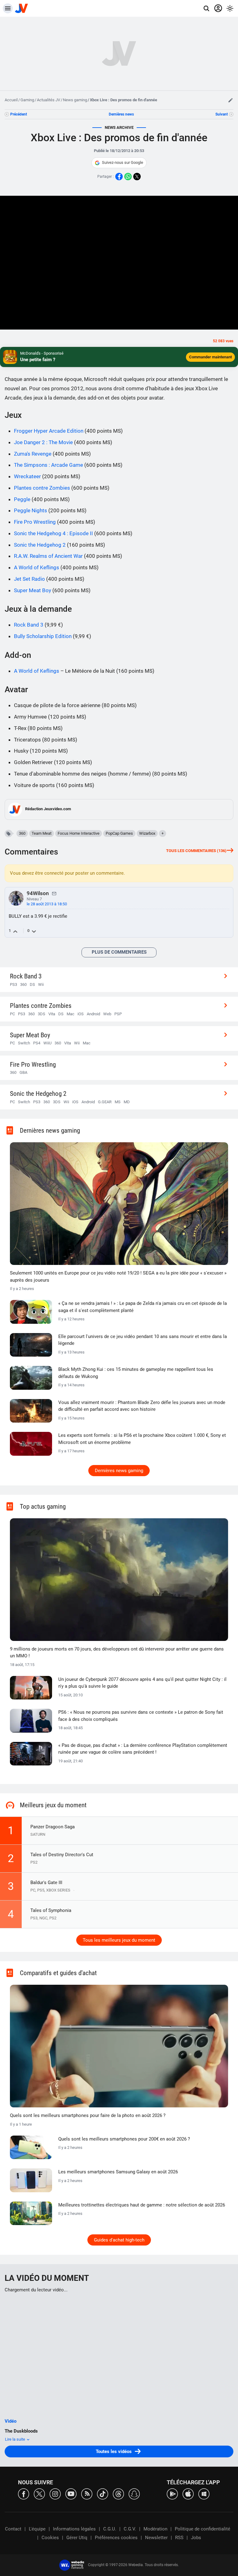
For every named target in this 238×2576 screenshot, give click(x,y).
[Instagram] (55, 2493)
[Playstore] (172, 2493)
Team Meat (42, 833)
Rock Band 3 (29, 625)
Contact (13, 2529)
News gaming (75, 100)
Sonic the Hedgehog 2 (40, 545)
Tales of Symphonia (51, 1910)
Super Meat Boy (33, 590)
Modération (155, 2529)
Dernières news (121, 114)
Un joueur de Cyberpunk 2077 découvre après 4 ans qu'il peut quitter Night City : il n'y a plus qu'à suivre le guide (142, 1683)
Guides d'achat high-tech (119, 2240)
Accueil (11, 100)
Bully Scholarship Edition (43, 636)
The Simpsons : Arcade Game (48, 465)
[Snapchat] (134, 2493)
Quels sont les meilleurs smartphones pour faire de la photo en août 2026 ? (88, 2115)
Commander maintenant (210, 357)
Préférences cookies (116, 2538)
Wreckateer (27, 476)
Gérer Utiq (77, 2538)
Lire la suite (15, 2439)
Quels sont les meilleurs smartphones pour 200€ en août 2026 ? (124, 2139)
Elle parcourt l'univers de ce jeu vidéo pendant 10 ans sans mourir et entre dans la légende (143, 1340)
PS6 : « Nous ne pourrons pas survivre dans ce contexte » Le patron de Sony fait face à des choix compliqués (141, 1716)
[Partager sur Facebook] (119, 177)
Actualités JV (48, 100)
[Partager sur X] (137, 177)
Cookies (50, 2538)
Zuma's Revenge (33, 454)
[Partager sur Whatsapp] (128, 177)
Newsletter (156, 2538)
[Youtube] (71, 2493)
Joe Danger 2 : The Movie (43, 442)
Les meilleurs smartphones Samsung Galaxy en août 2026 (118, 2172)
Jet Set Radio (29, 579)
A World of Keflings (37, 567)
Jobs (196, 2538)
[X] (39, 2493)
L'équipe (37, 2529)
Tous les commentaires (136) (196, 851)
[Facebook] (24, 2493)
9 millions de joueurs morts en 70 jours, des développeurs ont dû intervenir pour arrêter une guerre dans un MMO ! (117, 1653)
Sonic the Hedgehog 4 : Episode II (53, 533)
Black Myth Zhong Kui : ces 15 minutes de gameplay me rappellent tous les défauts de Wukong (136, 1373)
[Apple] (188, 2493)
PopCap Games (119, 833)
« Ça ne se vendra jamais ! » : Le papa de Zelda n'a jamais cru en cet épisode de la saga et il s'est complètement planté (143, 1307)
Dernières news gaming (119, 1471)
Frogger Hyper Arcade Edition (49, 431)
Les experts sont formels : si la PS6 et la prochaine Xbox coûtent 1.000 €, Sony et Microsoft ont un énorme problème (142, 1439)
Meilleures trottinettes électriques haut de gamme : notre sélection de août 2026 (142, 2205)
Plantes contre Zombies (42, 488)
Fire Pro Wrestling (35, 522)
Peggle (22, 499)
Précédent (19, 114)
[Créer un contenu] (231, 100)
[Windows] (204, 2493)
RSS (179, 2538)
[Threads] (118, 2493)
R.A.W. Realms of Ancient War (48, 556)
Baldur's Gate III (46, 1883)
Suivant (222, 114)
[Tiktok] (103, 2493)
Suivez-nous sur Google (123, 162)
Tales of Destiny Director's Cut (62, 1855)
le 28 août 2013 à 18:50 (47, 904)
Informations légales (74, 2529)
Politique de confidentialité (203, 2529)
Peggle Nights (31, 510)
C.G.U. (110, 2529)
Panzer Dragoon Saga (53, 1827)
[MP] (54, 893)
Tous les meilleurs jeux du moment (119, 1940)
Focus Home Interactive (79, 833)
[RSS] (87, 2493)
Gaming (27, 100)
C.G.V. (130, 2529)
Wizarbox (147, 833)
